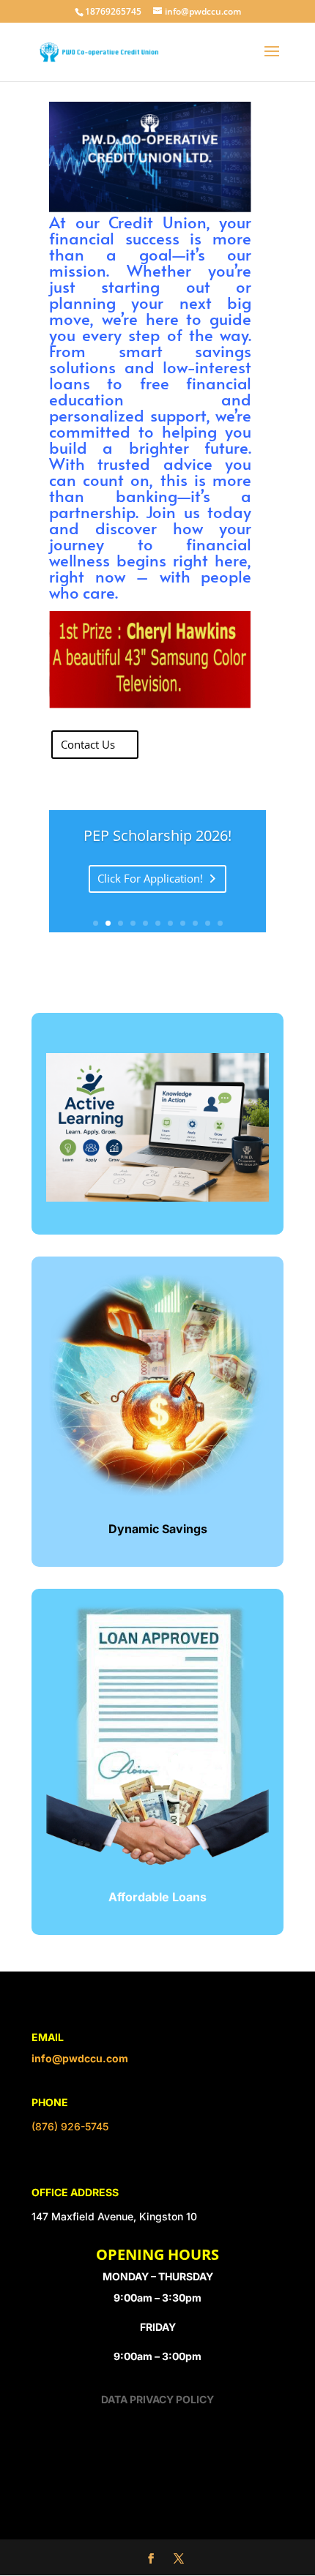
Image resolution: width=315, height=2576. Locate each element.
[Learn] (157, 1197)
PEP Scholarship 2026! (157, 835)
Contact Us (88, 744)
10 (208, 923)
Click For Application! (150, 878)
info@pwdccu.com (80, 2058)
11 (220, 923)
